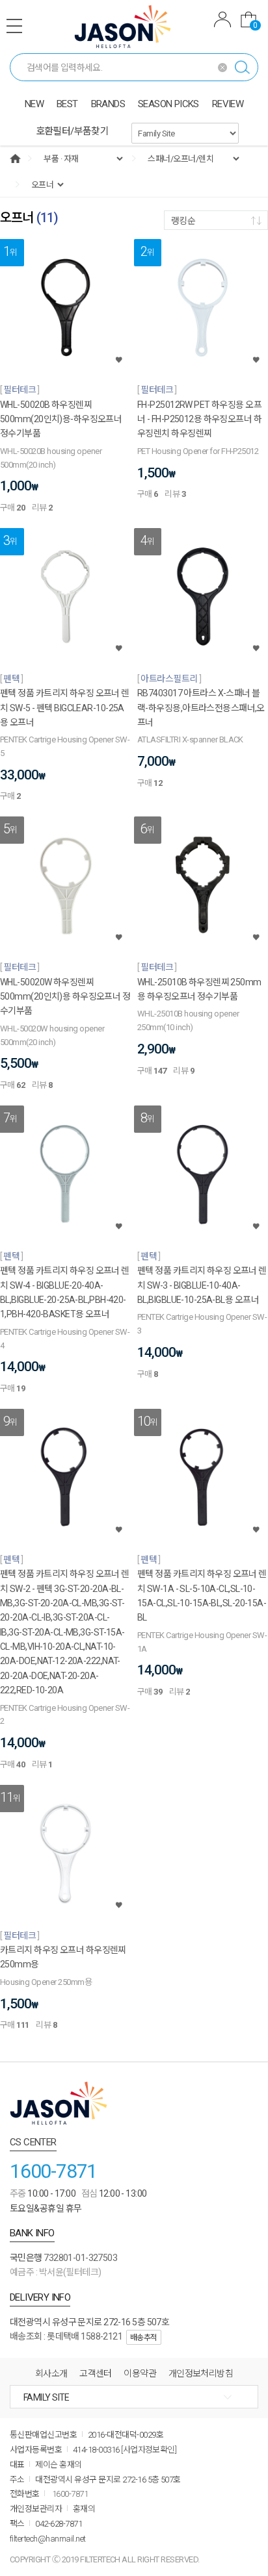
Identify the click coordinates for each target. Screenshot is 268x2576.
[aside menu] (14, 26)
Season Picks (168, 104)
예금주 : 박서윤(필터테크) (56, 2272)
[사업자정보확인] (149, 2450)
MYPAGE (222, 21)
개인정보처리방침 (201, 2373)
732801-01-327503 (80, 2258)
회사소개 (51, 2373)
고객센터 (96, 2373)
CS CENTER (33, 2142)
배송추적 (144, 2338)
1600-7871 (53, 2171)
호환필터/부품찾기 (73, 131)
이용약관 (140, 2373)
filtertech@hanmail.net (48, 2539)
